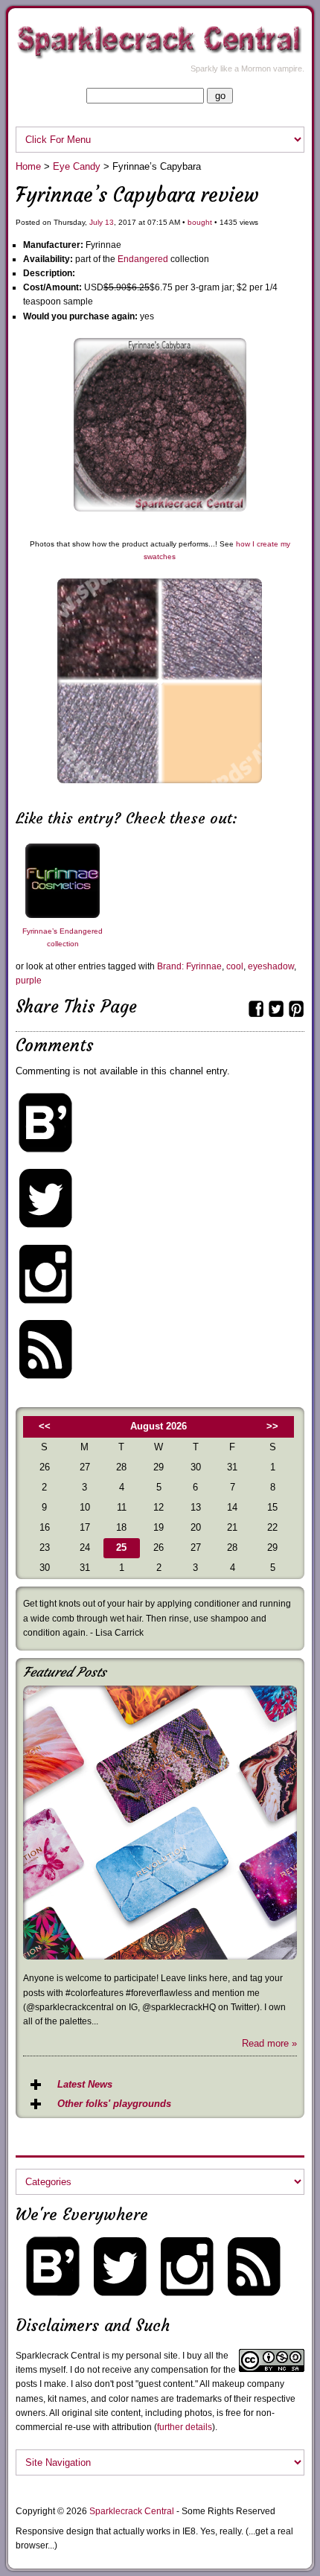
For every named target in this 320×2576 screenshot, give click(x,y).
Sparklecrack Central (132, 2511)
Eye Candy (77, 166)
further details (185, 2427)
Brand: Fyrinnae (189, 966)
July (96, 222)
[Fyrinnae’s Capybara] (160, 508)
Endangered (143, 259)
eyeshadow (271, 966)
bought (200, 222)
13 (109, 222)
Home (28, 166)
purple (29, 981)
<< (45, 1426)
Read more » (269, 2043)
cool (235, 966)
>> (272, 1426)
